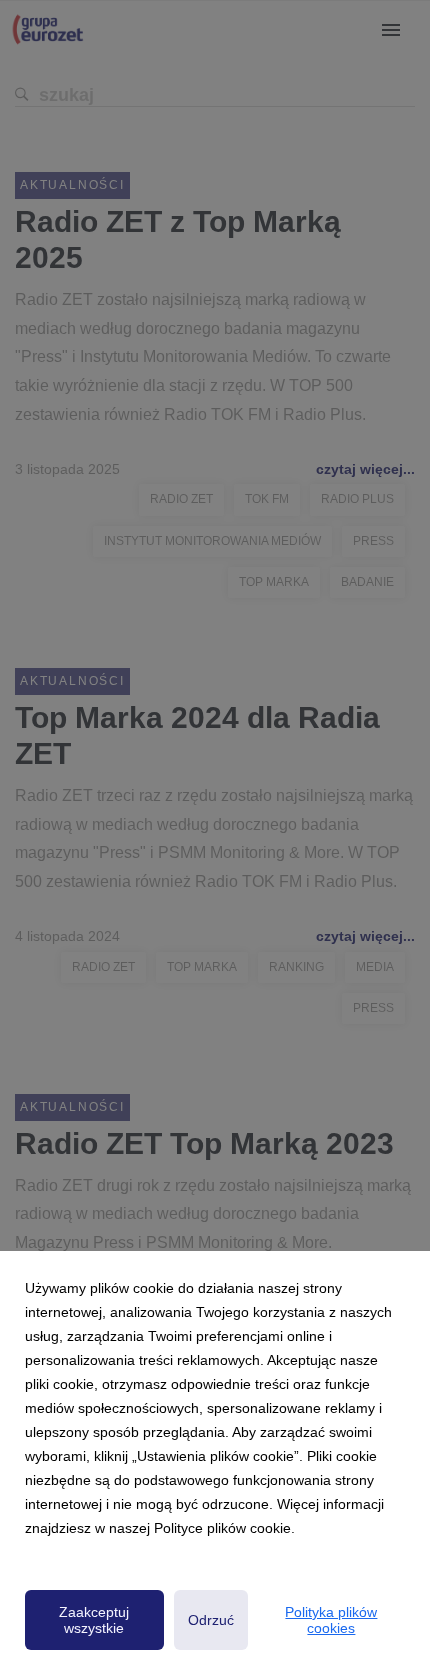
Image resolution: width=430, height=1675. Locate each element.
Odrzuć (211, 1620)
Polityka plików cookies (331, 1620)
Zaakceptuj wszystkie (94, 1620)
